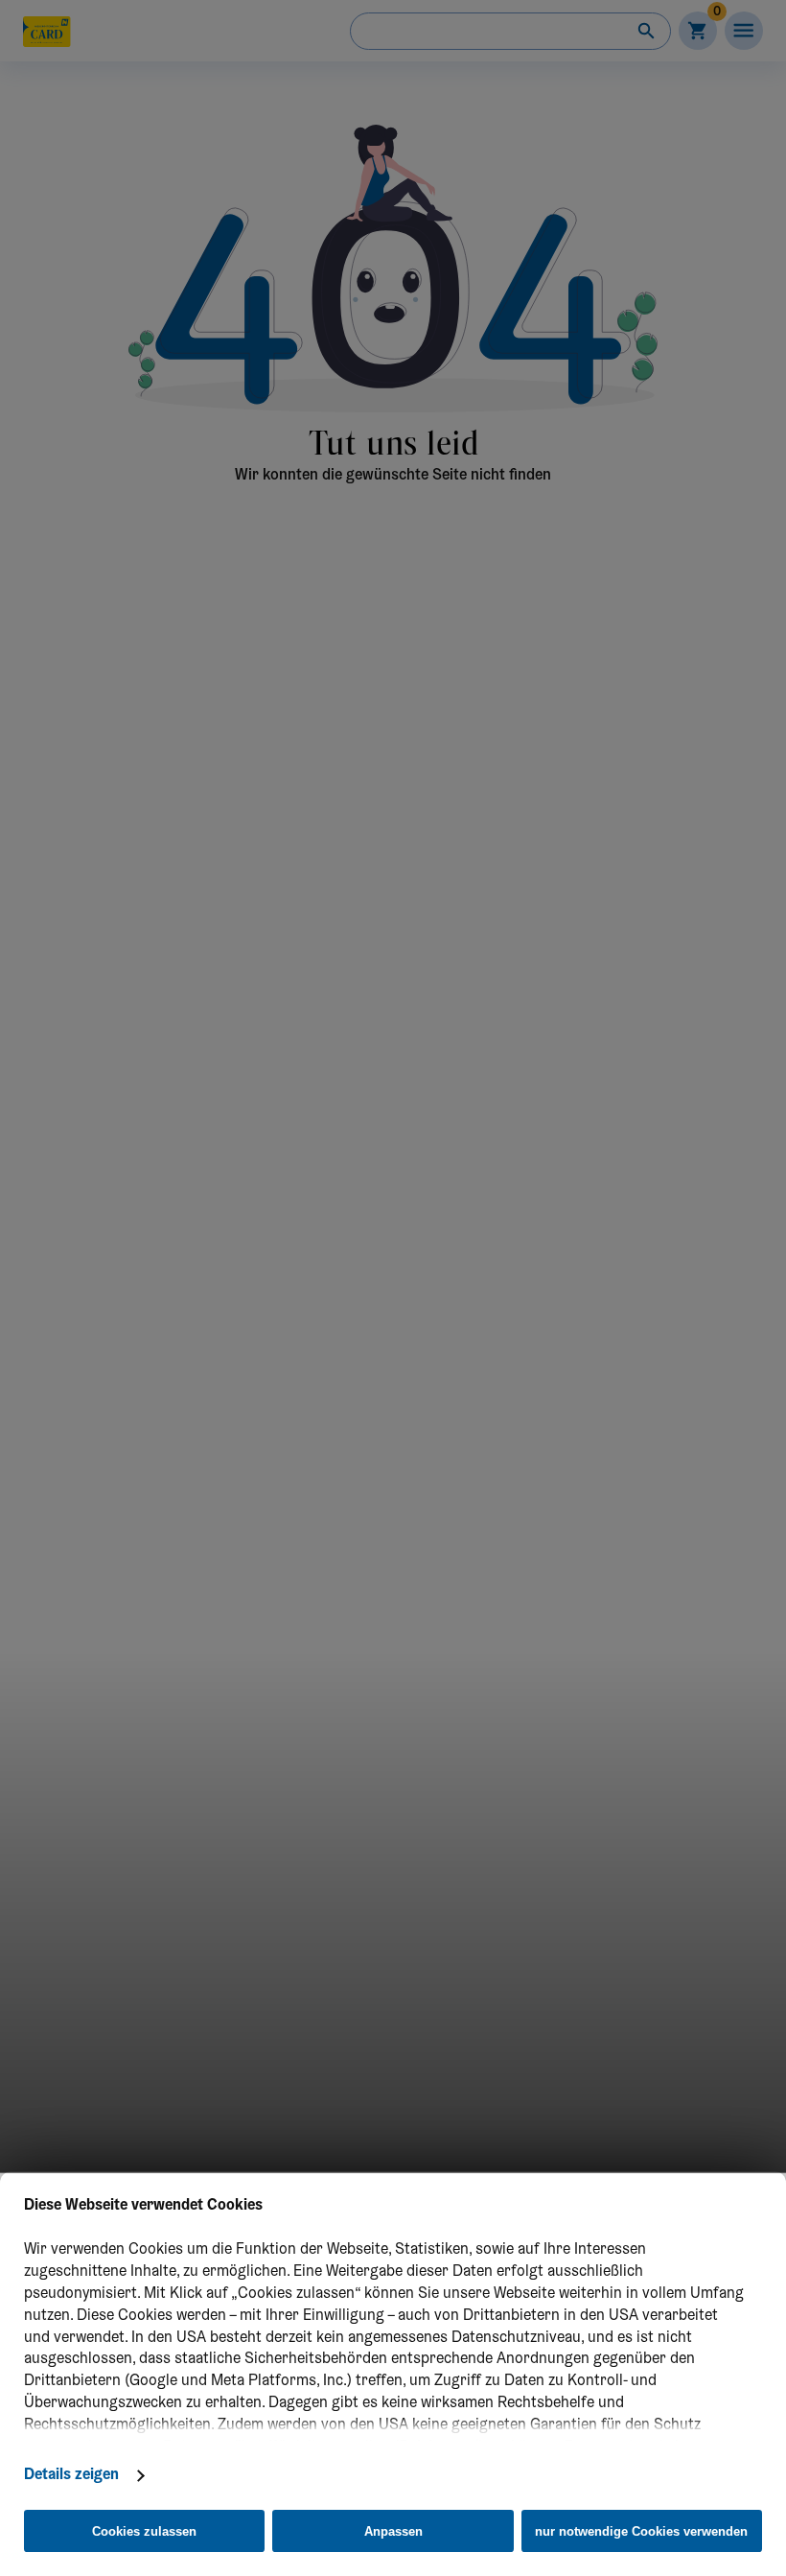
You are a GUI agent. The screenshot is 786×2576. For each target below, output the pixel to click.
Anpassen (393, 2531)
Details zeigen (71, 2475)
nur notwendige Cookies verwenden (641, 2531)
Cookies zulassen (144, 2531)
